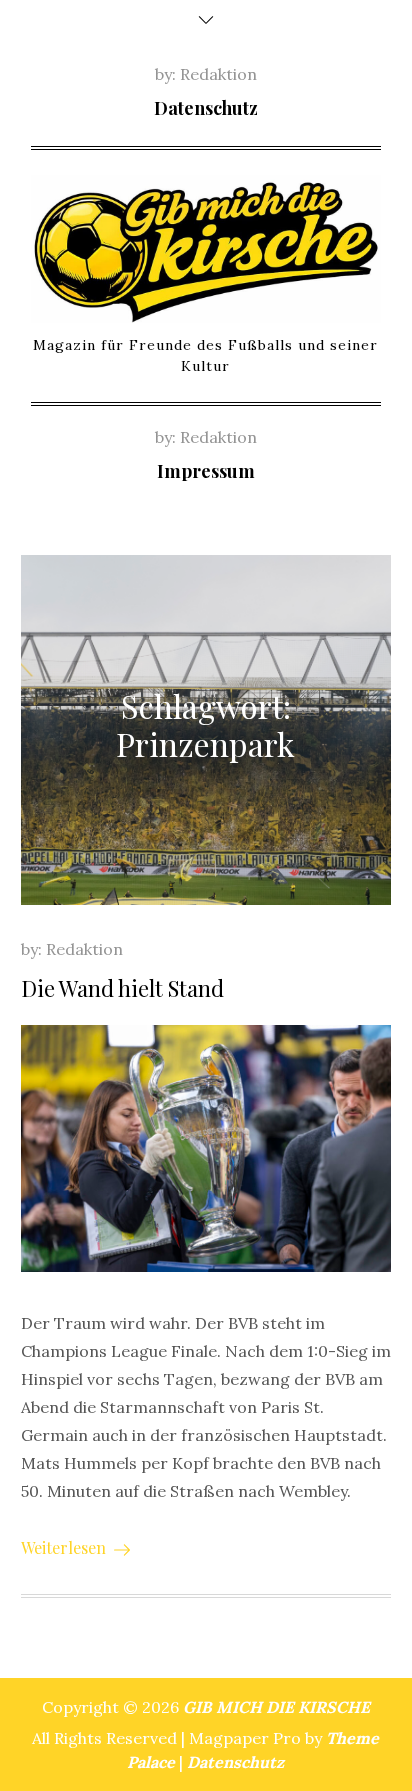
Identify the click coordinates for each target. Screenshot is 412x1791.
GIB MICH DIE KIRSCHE (276, 1707)
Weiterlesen (63, 1547)
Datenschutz (206, 108)
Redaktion (218, 74)
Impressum (206, 471)
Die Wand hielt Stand (122, 988)
